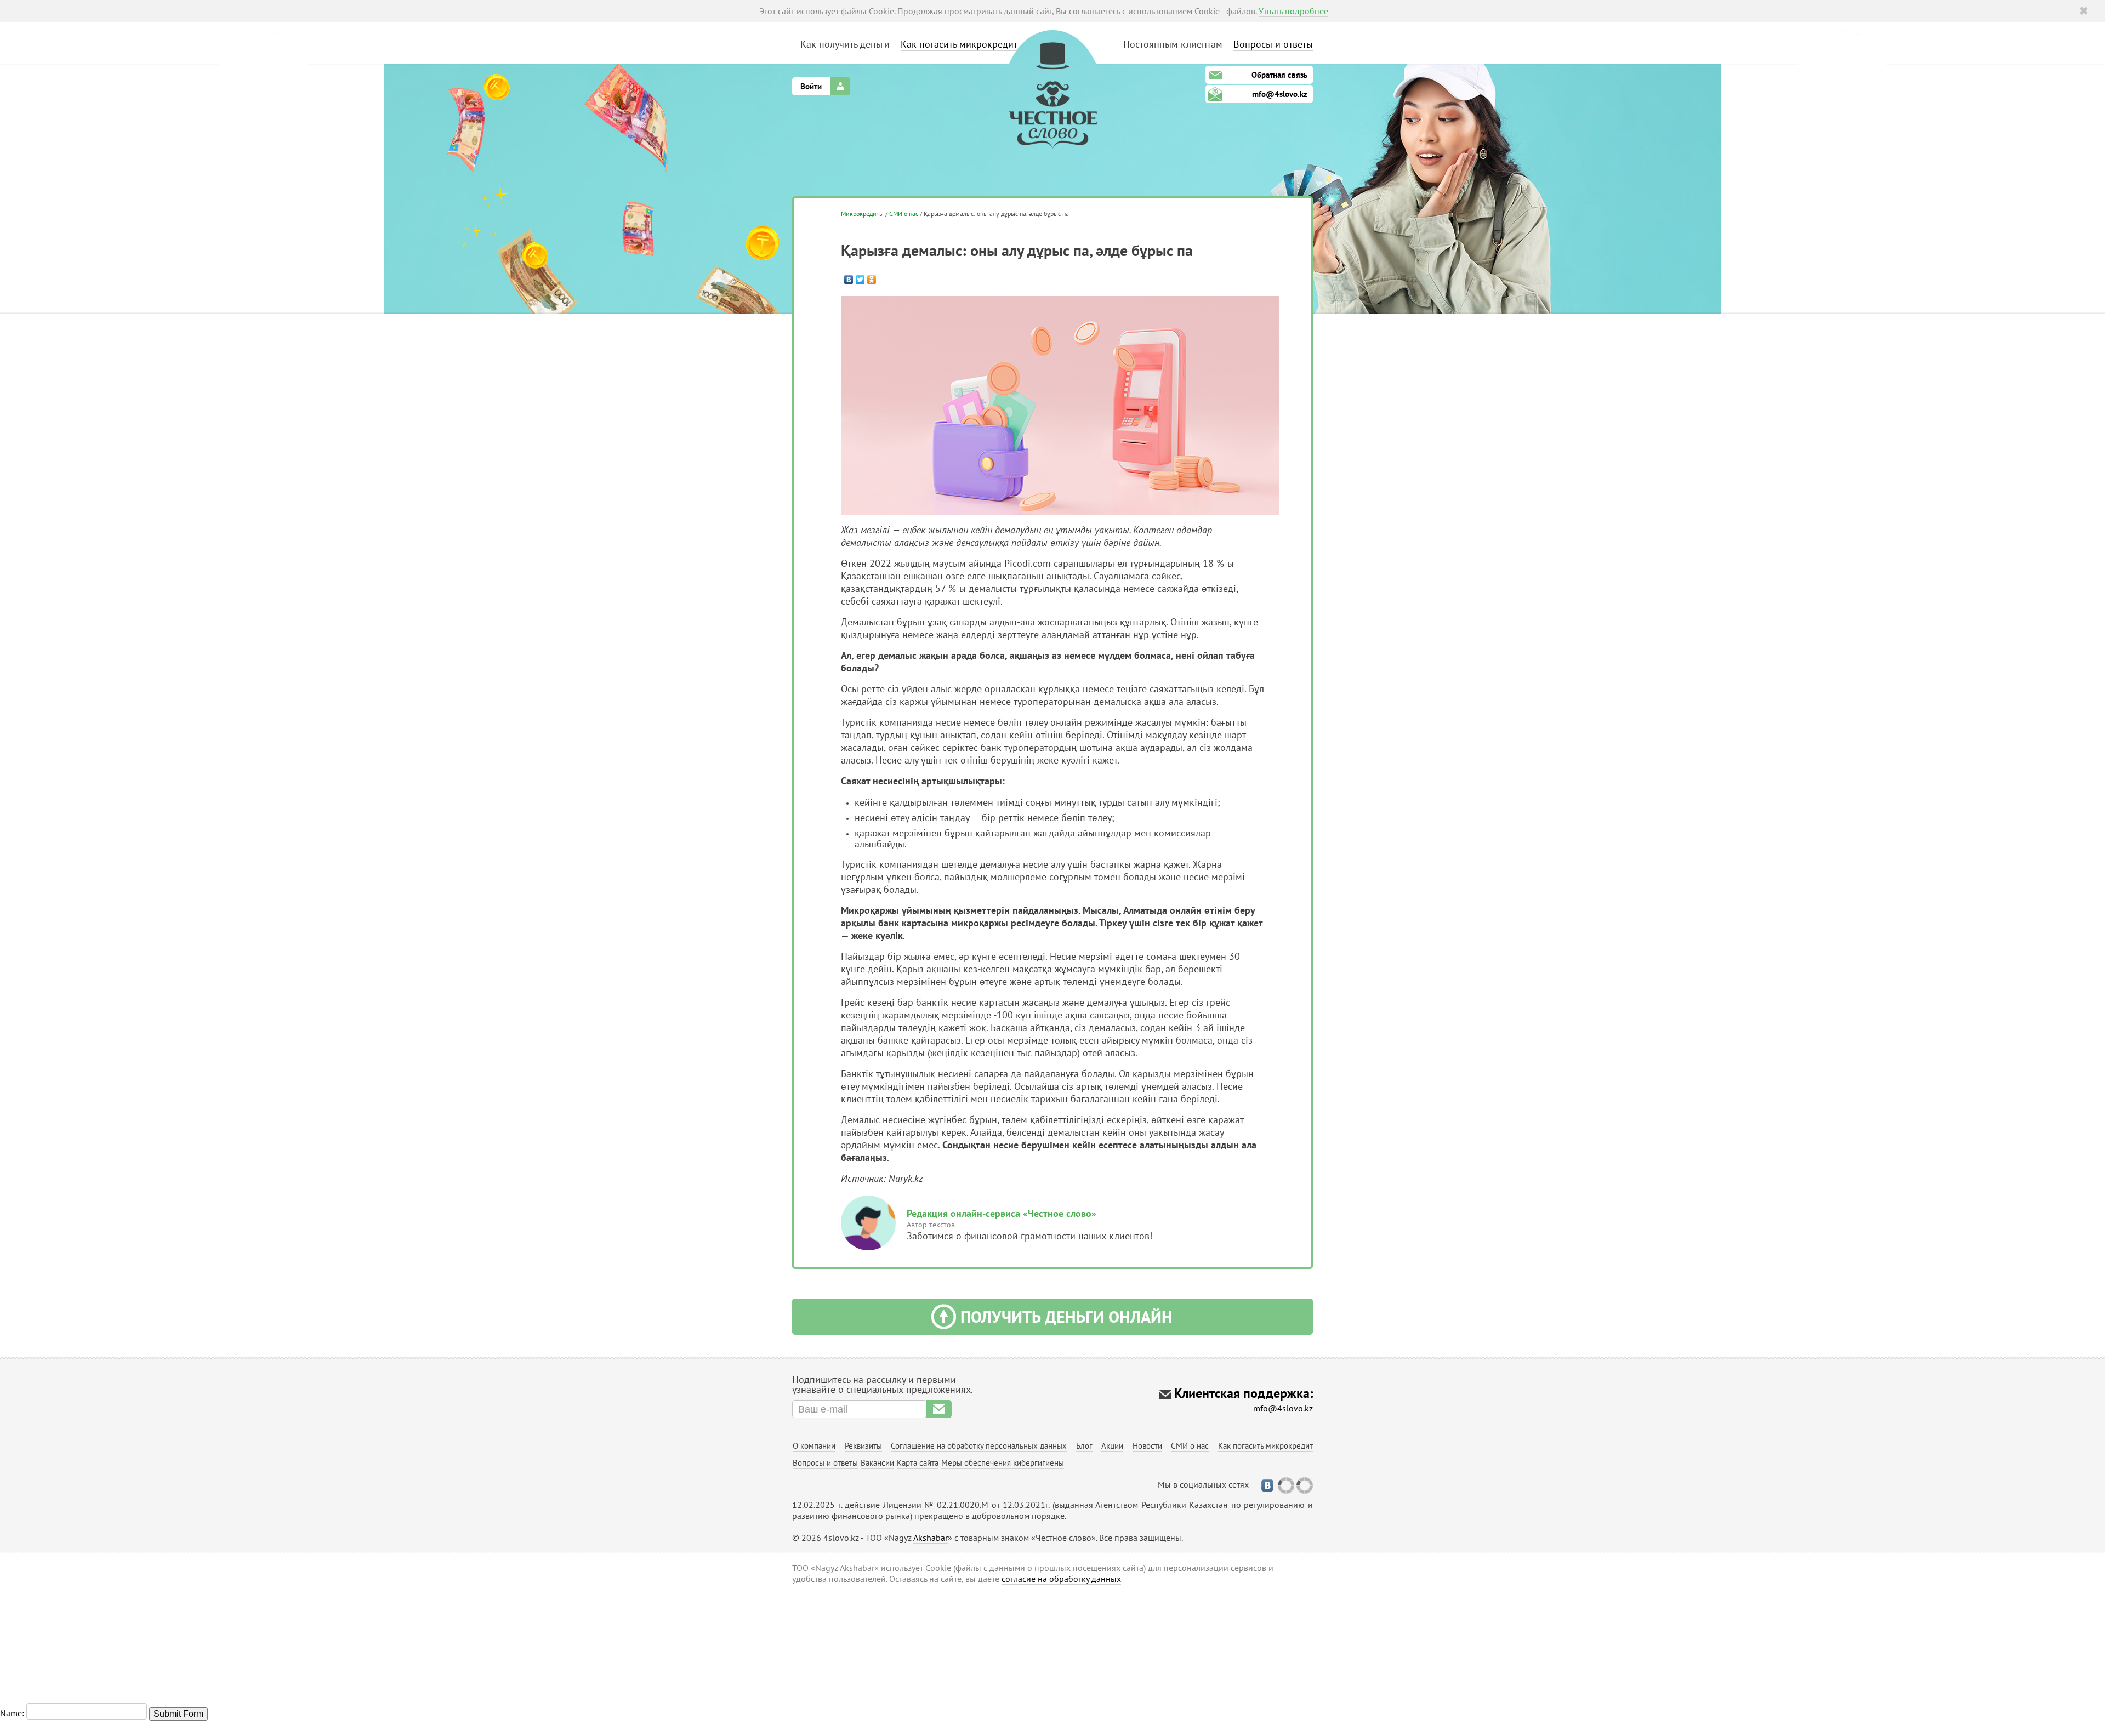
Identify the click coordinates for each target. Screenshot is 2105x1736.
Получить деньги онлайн (1066, 1316)
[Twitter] (860, 280)
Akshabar (931, 1538)
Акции (1112, 1446)
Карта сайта (918, 1463)
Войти (811, 86)
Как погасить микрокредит (959, 44)
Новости (1147, 1446)
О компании (814, 1446)
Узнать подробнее (1293, 11)
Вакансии (877, 1463)
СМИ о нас (904, 214)
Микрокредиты (862, 214)
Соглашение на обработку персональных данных (979, 1446)
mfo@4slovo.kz (1280, 94)
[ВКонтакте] (849, 280)
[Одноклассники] (872, 280)
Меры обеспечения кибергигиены (1003, 1463)
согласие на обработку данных (1061, 1579)
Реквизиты (863, 1446)
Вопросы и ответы (1273, 44)
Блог (1084, 1446)
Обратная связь (1279, 75)
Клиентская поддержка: (1244, 1393)
